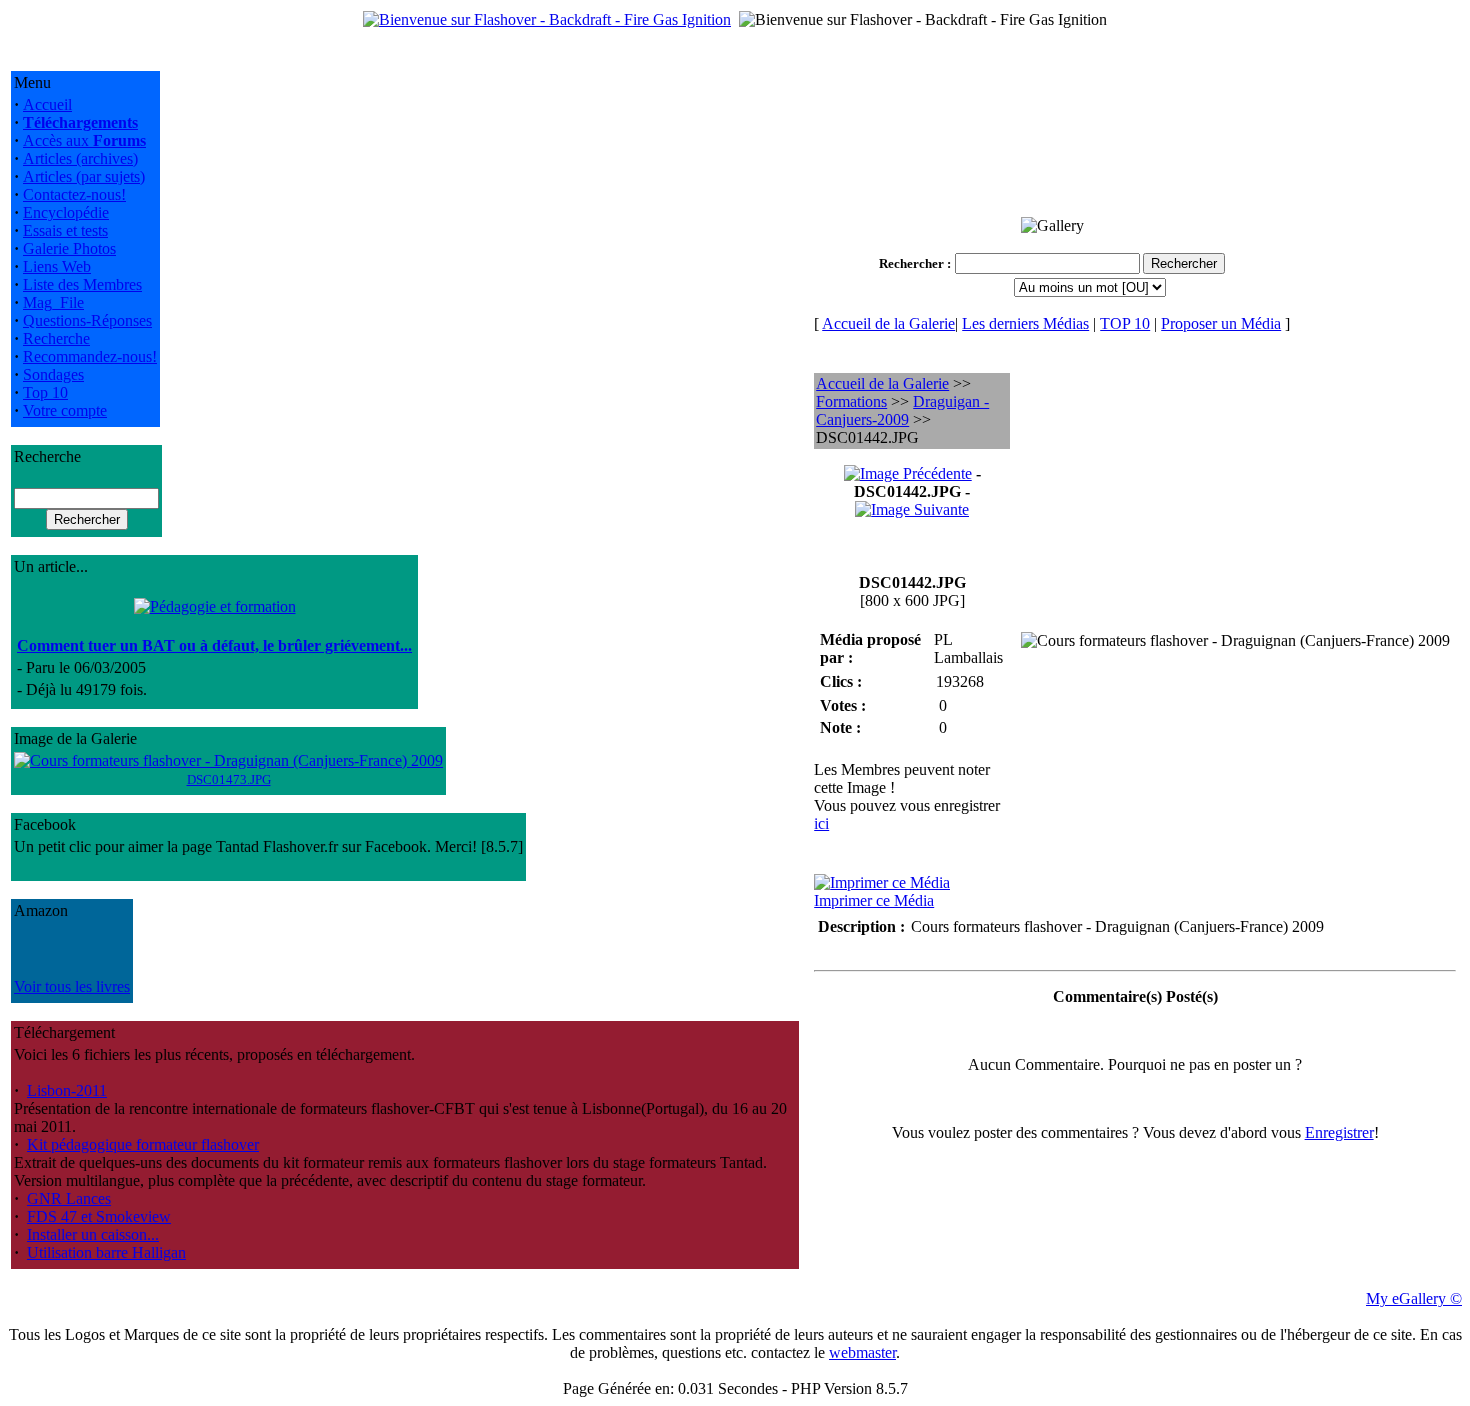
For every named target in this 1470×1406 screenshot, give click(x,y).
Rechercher (911, 263)
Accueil (47, 104)
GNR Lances (69, 1198)
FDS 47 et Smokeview (99, 1216)
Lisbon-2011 (67, 1090)
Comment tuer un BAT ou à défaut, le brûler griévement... (214, 645)
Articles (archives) (80, 158)
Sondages (53, 374)
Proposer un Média (1221, 323)
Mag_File (53, 302)
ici (821, 823)
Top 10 (45, 392)
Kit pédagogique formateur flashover (143, 1144)
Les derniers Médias (1025, 323)
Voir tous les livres (72, 986)
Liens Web (57, 266)
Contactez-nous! (74, 194)
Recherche (56, 338)
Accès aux (84, 140)
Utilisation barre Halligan (106, 1252)
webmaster (862, 1352)
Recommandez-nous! (90, 356)
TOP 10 (1125, 323)
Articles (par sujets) (84, 176)
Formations (851, 401)
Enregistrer (1339, 1132)
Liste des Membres (82, 284)
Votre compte (65, 410)
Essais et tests (65, 230)
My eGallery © (1414, 1298)
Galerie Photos (69, 248)
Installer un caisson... (93, 1234)
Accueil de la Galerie (888, 323)
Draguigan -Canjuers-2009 (902, 410)
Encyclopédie (66, 212)
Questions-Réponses (87, 320)
